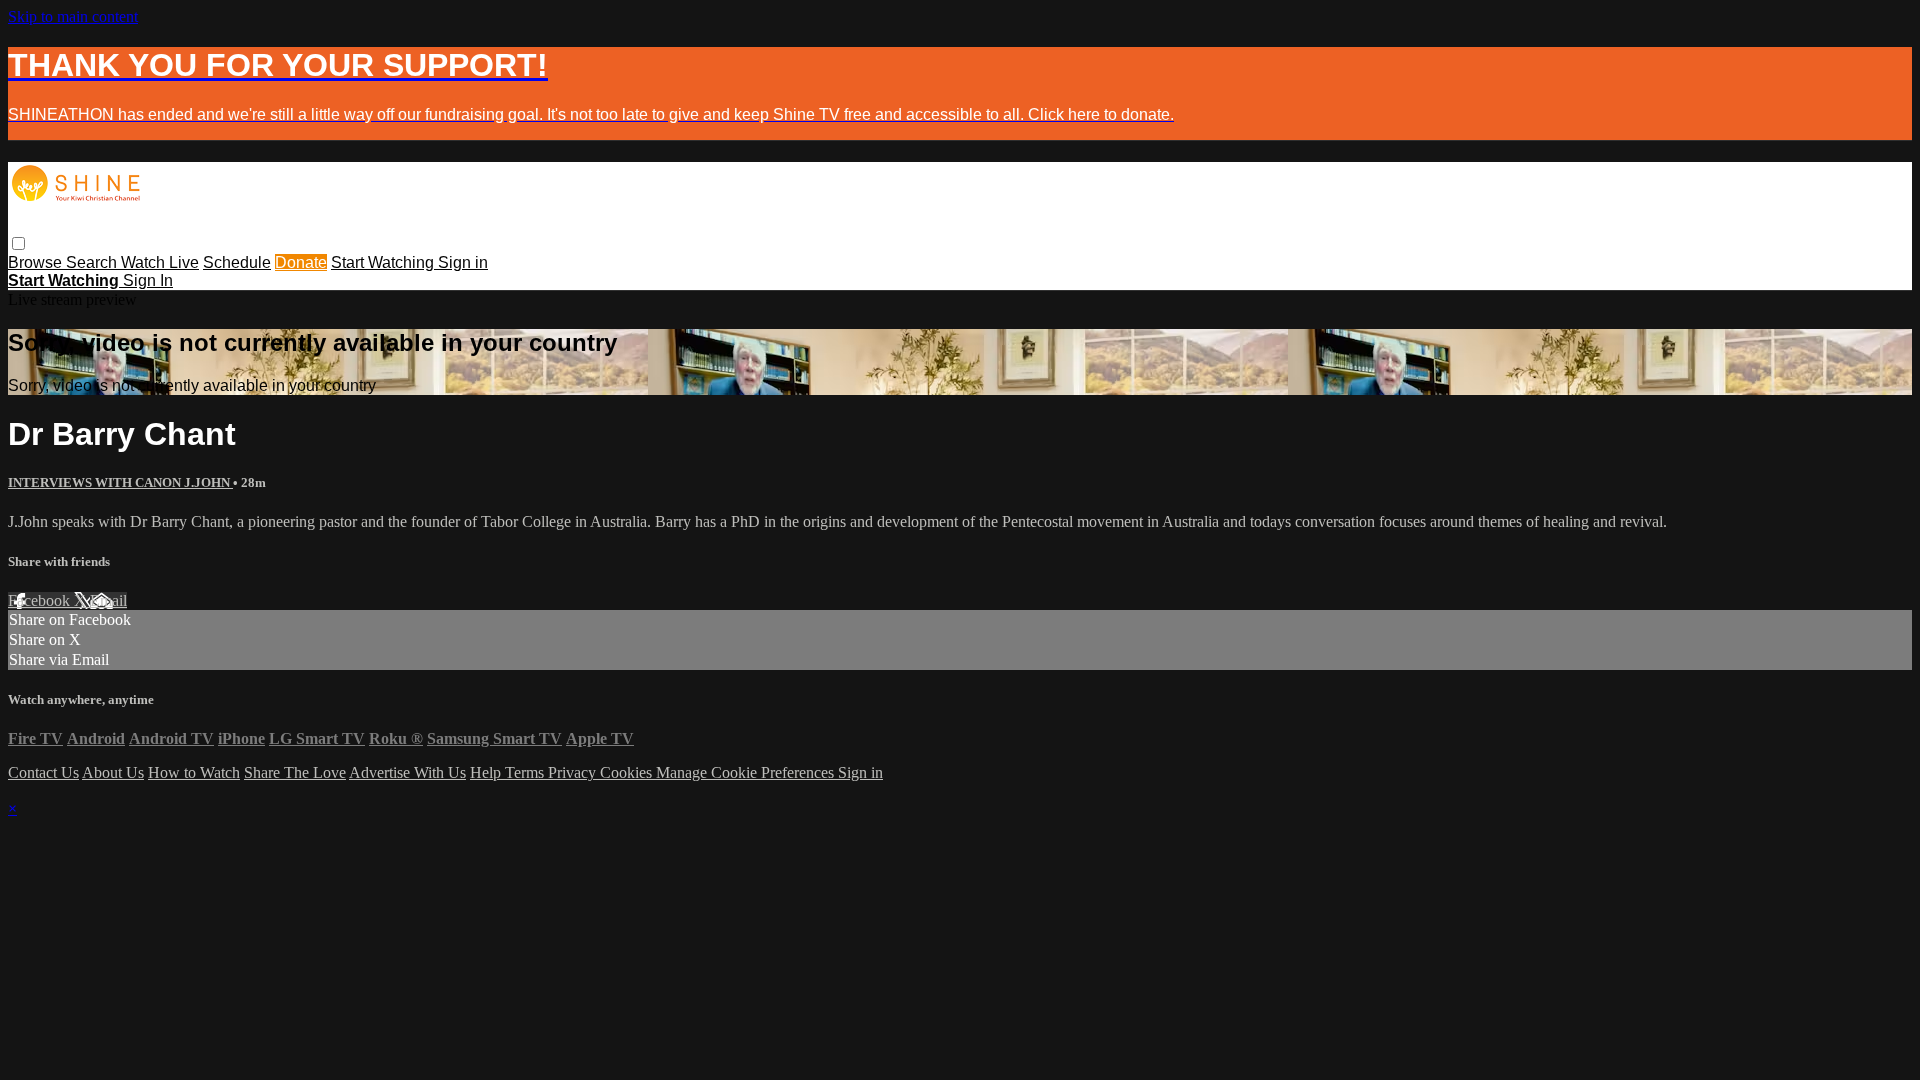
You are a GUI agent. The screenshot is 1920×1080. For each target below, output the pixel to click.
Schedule (237, 262)
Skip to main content (73, 16)
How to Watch (194, 772)
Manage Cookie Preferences (747, 772)
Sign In (148, 280)
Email (108, 600)
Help (487, 772)
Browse (37, 262)
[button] (18, 243)
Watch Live (160, 262)
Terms (526, 772)
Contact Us (43, 772)
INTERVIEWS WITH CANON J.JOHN (120, 482)
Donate (301, 262)
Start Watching (384, 262)
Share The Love (295, 772)
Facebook (41, 600)
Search (93, 262)
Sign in (463, 262)
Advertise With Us (407, 772)
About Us (113, 772)
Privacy (574, 772)
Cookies (628, 772)
